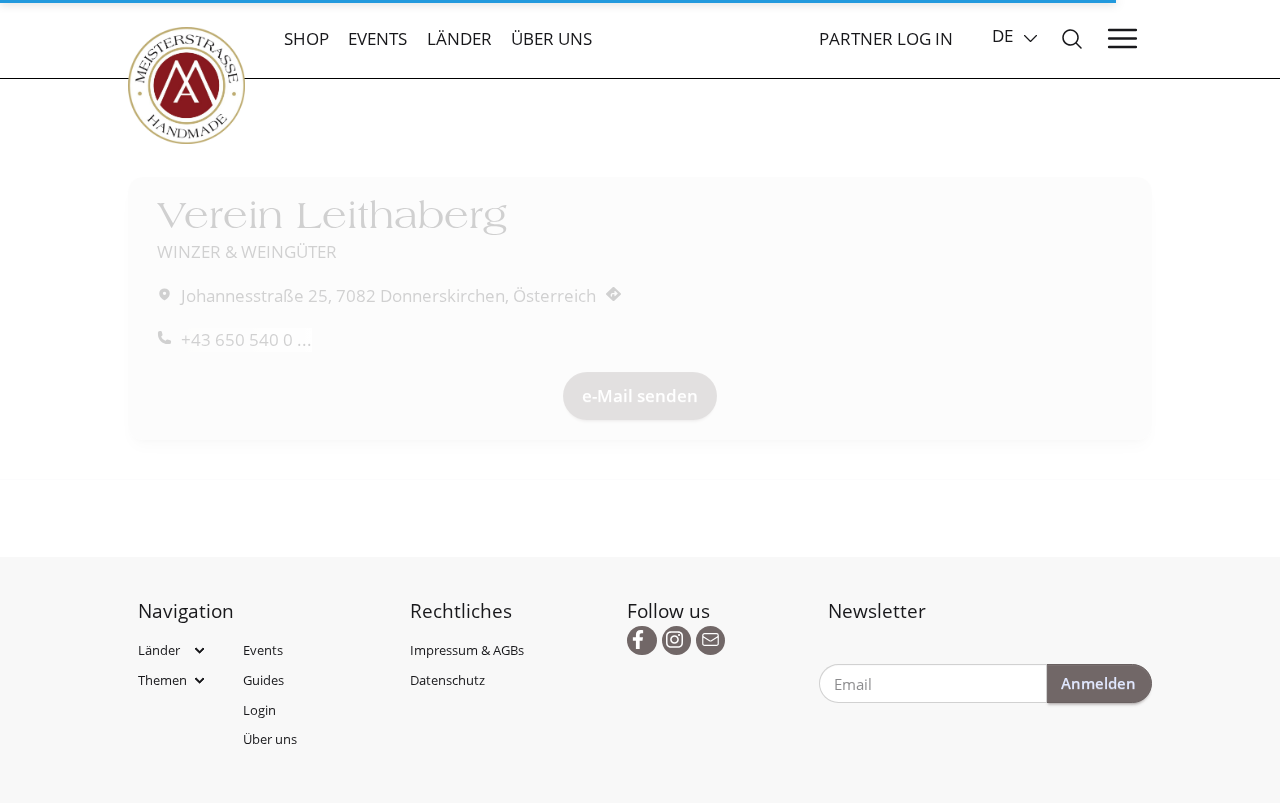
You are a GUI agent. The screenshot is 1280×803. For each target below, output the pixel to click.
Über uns (551, 38)
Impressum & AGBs (467, 650)
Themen (162, 680)
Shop (306, 38)
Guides (263, 680)
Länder (459, 38)
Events (377, 38)
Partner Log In (886, 38)
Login (259, 710)
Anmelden (1098, 683)
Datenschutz (447, 680)
